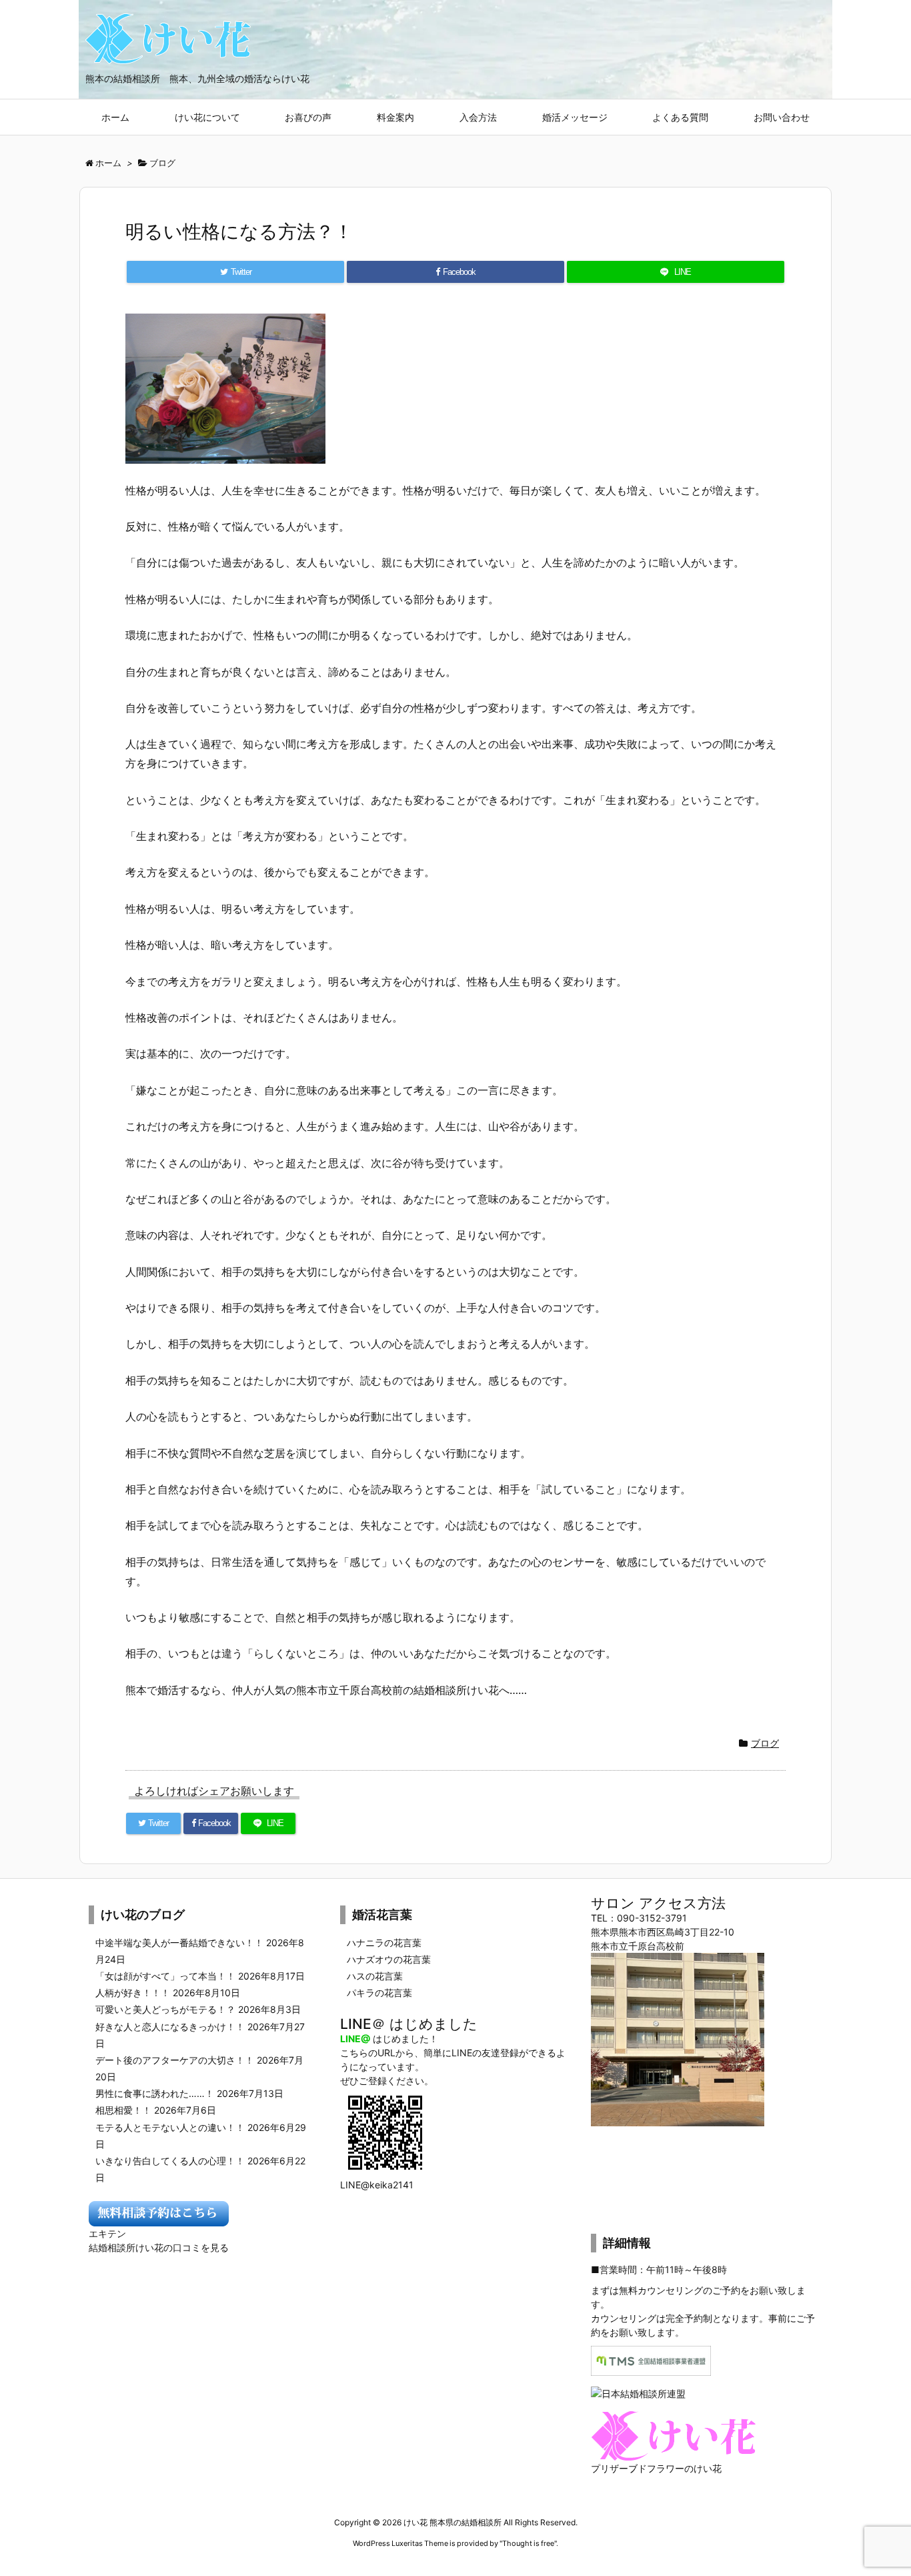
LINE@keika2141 (377, 2185)
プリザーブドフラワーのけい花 (656, 2468)
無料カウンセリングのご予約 (680, 2290)
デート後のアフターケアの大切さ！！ (175, 2060)
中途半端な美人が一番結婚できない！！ (179, 1943)
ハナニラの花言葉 (384, 1943)
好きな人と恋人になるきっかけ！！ (170, 2027)
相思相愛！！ (123, 2110)
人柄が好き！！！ (133, 1993)
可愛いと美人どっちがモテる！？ (165, 2009)
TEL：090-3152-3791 (639, 1918)
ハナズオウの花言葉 (389, 1959)
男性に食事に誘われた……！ (155, 2093)
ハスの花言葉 (375, 1976)
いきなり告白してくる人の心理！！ (170, 2161)
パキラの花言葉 (379, 1993)
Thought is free (528, 2543)
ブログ (765, 1743)
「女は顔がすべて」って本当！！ (165, 1976)
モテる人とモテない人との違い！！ (170, 2127)
